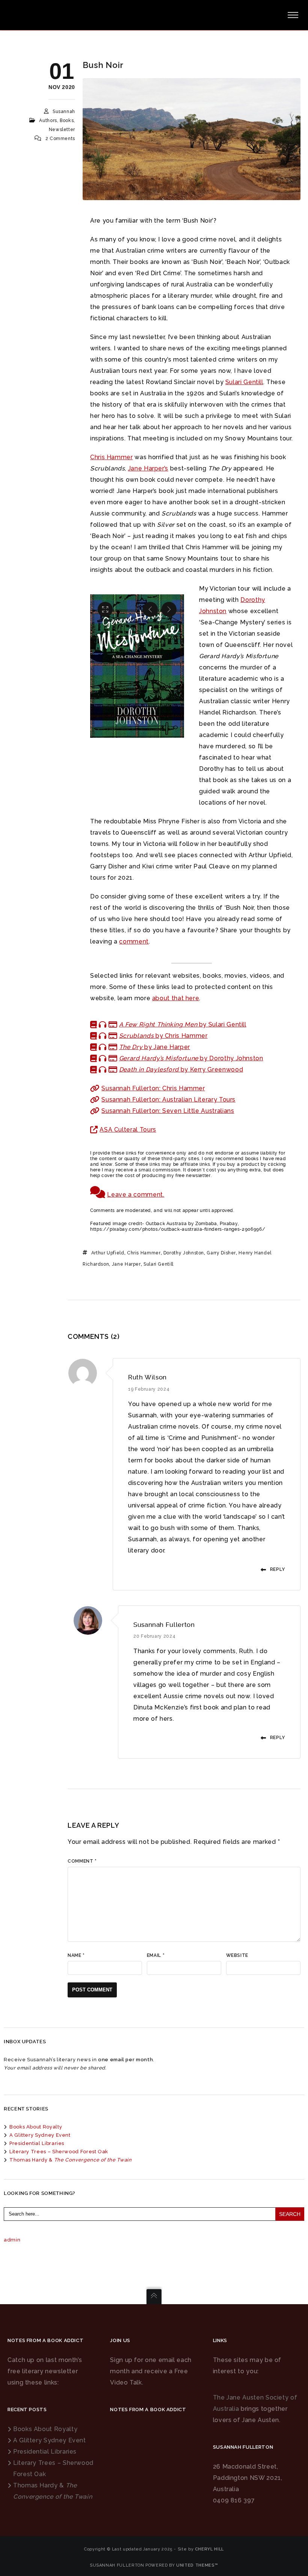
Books (67, 121)
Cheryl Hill (209, 2549)
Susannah (64, 112)
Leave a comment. (136, 1195)
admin (12, 2240)
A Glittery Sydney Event (40, 2135)
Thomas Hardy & (71, 2160)
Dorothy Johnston (184, 1253)
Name (76, 1955)
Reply (278, 1569)
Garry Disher (221, 1253)
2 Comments (60, 139)
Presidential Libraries (37, 2143)
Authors (48, 121)
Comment (82, 1861)
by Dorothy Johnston (191, 1058)
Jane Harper (126, 1264)
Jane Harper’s (148, 468)
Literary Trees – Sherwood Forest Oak (59, 2152)
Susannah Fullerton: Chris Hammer (153, 1088)
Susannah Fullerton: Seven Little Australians (168, 1111)
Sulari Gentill (244, 382)
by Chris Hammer (163, 1036)
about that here (176, 998)
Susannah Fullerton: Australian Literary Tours (168, 1100)
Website (237, 1955)
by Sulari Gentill (183, 1024)
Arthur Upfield (108, 1253)
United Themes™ (197, 2565)
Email (156, 1955)
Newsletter (62, 130)
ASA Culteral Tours (128, 1130)
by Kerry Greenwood (181, 1069)
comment (134, 941)
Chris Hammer (112, 457)
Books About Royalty (36, 2127)
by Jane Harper (155, 1047)
